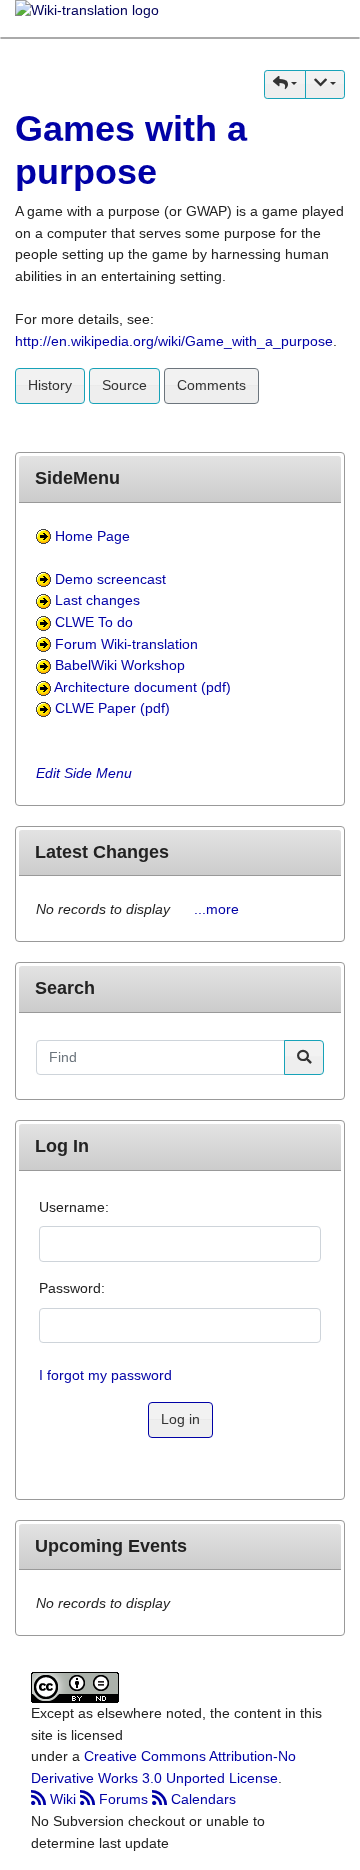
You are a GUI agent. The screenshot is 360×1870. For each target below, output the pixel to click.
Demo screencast (110, 579)
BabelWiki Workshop (120, 665)
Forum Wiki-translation (126, 644)
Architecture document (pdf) (142, 687)
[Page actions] (325, 84)
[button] (285, 84)
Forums (123, 1799)
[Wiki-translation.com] (87, 17)
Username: (74, 1207)
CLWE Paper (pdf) (112, 708)
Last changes (97, 600)
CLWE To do (94, 622)
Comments (211, 385)
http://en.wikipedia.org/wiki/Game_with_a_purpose (174, 341)
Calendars (201, 1799)
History (50, 385)
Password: (72, 1288)
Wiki (63, 1799)
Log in (180, 1419)
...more (216, 909)
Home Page (92, 536)
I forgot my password (105, 1375)
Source (124, 385)
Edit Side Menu (84, 773)
